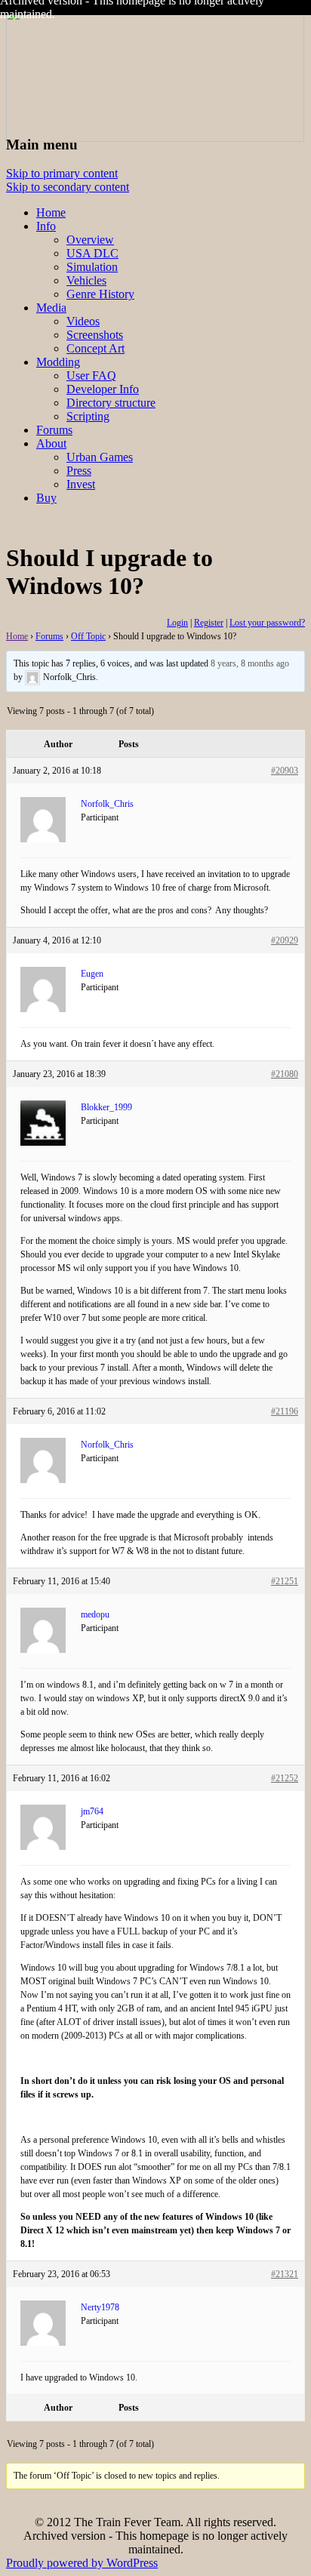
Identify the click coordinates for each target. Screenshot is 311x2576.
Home (51, 212)
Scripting (88, 416)
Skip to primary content (62, 173)
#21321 (285, 2274)
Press (79, 471)
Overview (90, 240)
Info (46, 226)
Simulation (92, 267)
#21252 (285, 1778)
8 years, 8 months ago (250, 663)
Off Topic (88, 636)
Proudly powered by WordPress (82, 2563)
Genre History (100, 294)
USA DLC (92, 253)
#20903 (285, 771)
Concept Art (95, 348)
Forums (54, 430)
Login (177, 623)
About (51, 443)
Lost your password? (267, 623)
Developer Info (103, 389)
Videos (83, 321)
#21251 (285, 1581)
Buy (46, 498)
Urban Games (100, 457)
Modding (58, 362)
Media (51, 308)
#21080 (285, 1074)
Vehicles (86, 280)
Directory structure (111, 403)
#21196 (285, 1411)
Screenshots (95, 335)
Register (209, 623)
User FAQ (91, 375)
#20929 (285, 940)
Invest (81, 484)
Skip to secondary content (68, 187)
